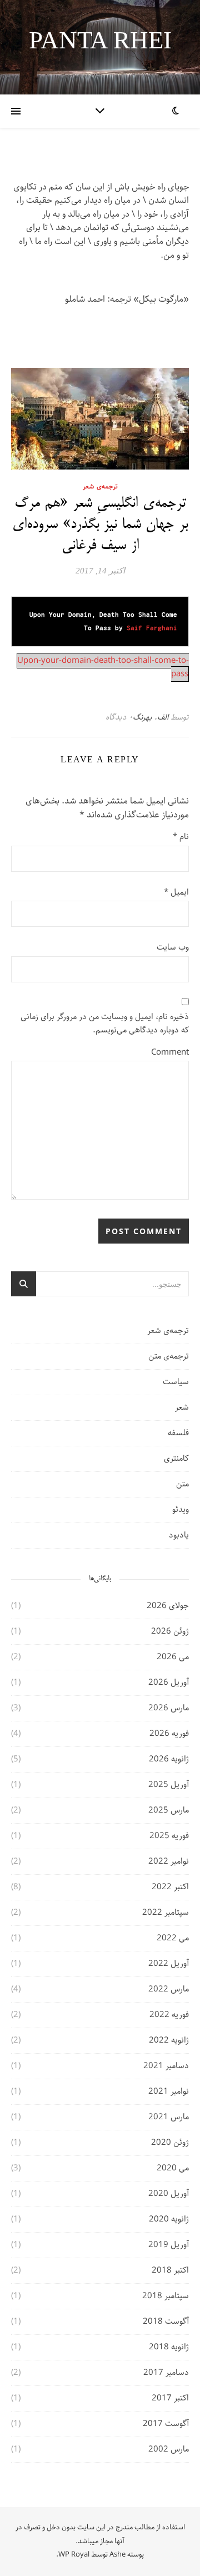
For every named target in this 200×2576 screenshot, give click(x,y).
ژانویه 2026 (169, 1759)
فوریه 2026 (169, 1734)
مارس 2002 (169, 2449)
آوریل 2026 (169, 1683)
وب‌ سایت (173, 948)
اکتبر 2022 (170, 1887)
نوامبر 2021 (169, 2091)
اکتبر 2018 (170, 2270)
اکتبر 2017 (170, 2398)
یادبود (179, 1535)
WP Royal (74, 2555)
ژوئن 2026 (170, 1631)
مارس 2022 (169, 1989)
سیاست (176, 1382)
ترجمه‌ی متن (169, 1356)
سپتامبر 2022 (166, 1913)
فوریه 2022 (169, 2015)
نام (181, 837)
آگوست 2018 (166, 2322)
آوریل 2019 (169, 2245)
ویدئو (181, 1510)
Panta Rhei (100, 40)
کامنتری (176, 1459)
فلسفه (178, 1433)
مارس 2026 (169, 1708)
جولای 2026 (168, 1606)
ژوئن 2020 (170, 2143)
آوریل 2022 (169, 1964)
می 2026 (173, 1657)
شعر (182, 1407)
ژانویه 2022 (169, 2040)
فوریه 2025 (169, 1836)
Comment (170, 1053)
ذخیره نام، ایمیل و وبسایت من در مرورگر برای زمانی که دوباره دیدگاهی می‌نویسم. (105, 1024)
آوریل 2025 (169, 1785)
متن (182, 1484)
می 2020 (173, 2168)
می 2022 (173, 1938)
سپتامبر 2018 (166, 2296)
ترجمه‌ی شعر (100, 486)
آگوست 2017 (166, 2424)
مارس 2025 (169, 1810)
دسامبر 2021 (166, 2066)
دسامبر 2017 (166, 2373)
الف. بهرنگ (151, 717)
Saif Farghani (152, 628)
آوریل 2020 (169, 2194)
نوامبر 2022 (169, 1861)
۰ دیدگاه (119, 717)
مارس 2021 (169, 2117)
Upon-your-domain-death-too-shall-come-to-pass (103, 668)
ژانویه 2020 (169, 2219)
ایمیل (176, 893)
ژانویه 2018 (169, 2347)
